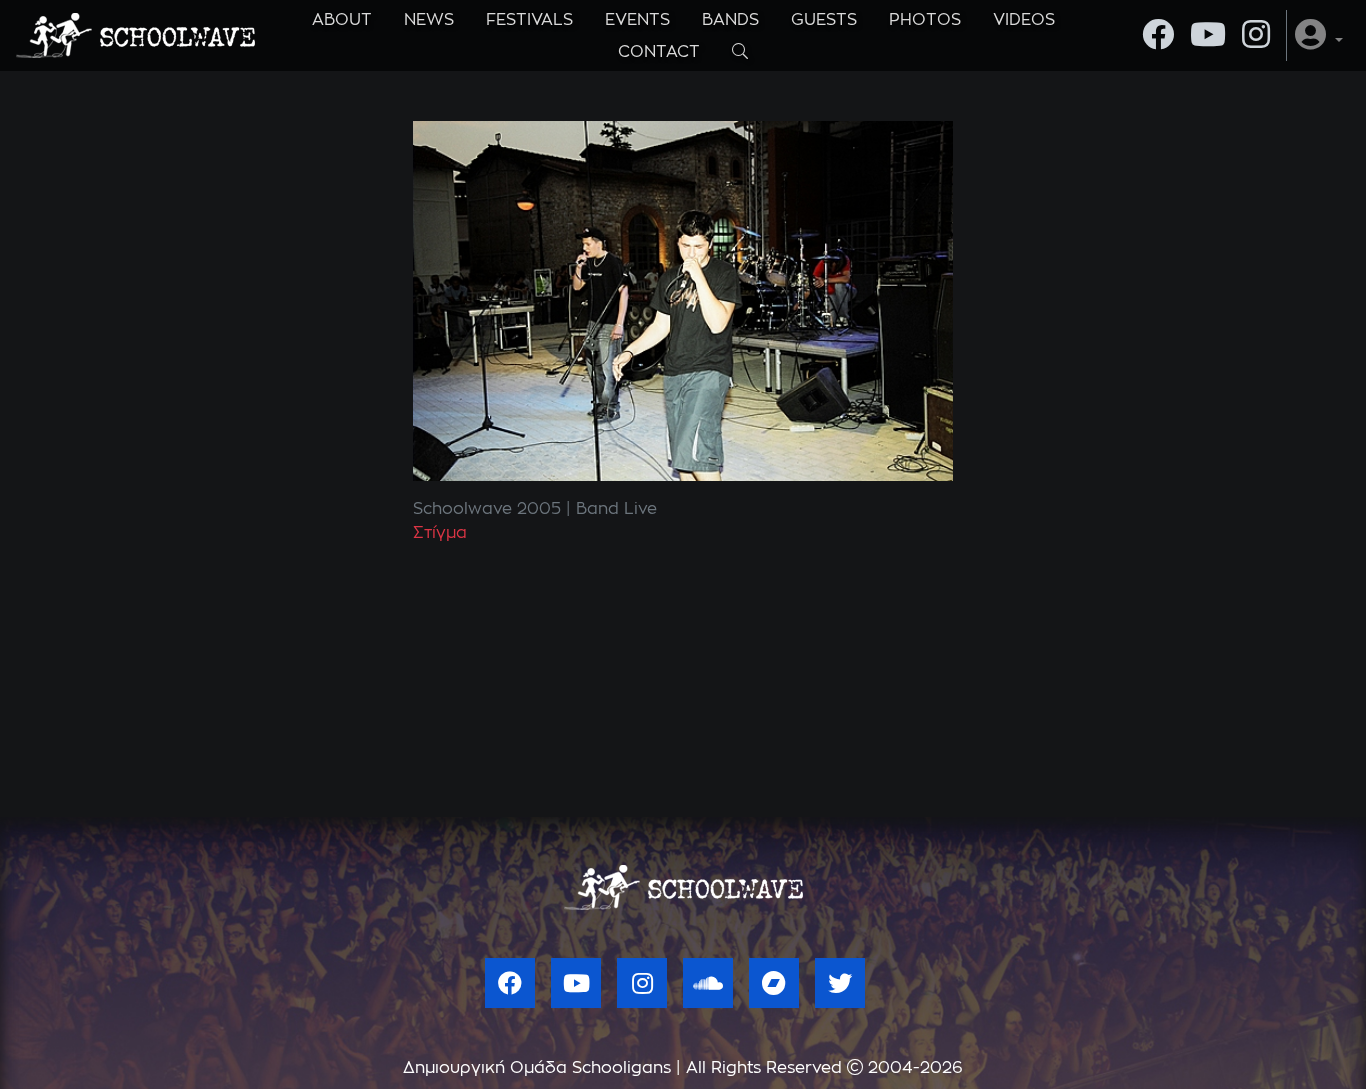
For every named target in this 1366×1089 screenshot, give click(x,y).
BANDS (730, 20)
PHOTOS (925, 20)
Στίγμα (440, 533)
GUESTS (824, 20)
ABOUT (342, 20)
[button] (1319, 35)
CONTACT (659, 52)
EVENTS (637, 20)
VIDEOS (1024, 20)
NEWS (429, 20)
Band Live (616, 509)
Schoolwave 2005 (487, 509)
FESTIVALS (529, 20)
